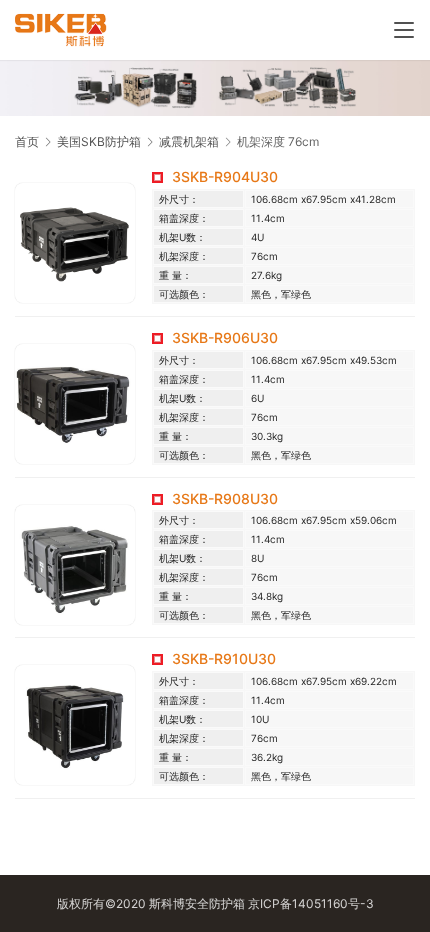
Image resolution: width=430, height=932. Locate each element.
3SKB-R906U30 (225, 337)
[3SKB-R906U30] (75, 404)
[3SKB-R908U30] (75, 565)
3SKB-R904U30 (225, 176)
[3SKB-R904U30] (75, 243)
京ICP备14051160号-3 (311, 903)
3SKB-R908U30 (225, 498)
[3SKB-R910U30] (75, 725)
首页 (27, 141)
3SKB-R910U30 (224, 658)
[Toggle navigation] (404, 30)
